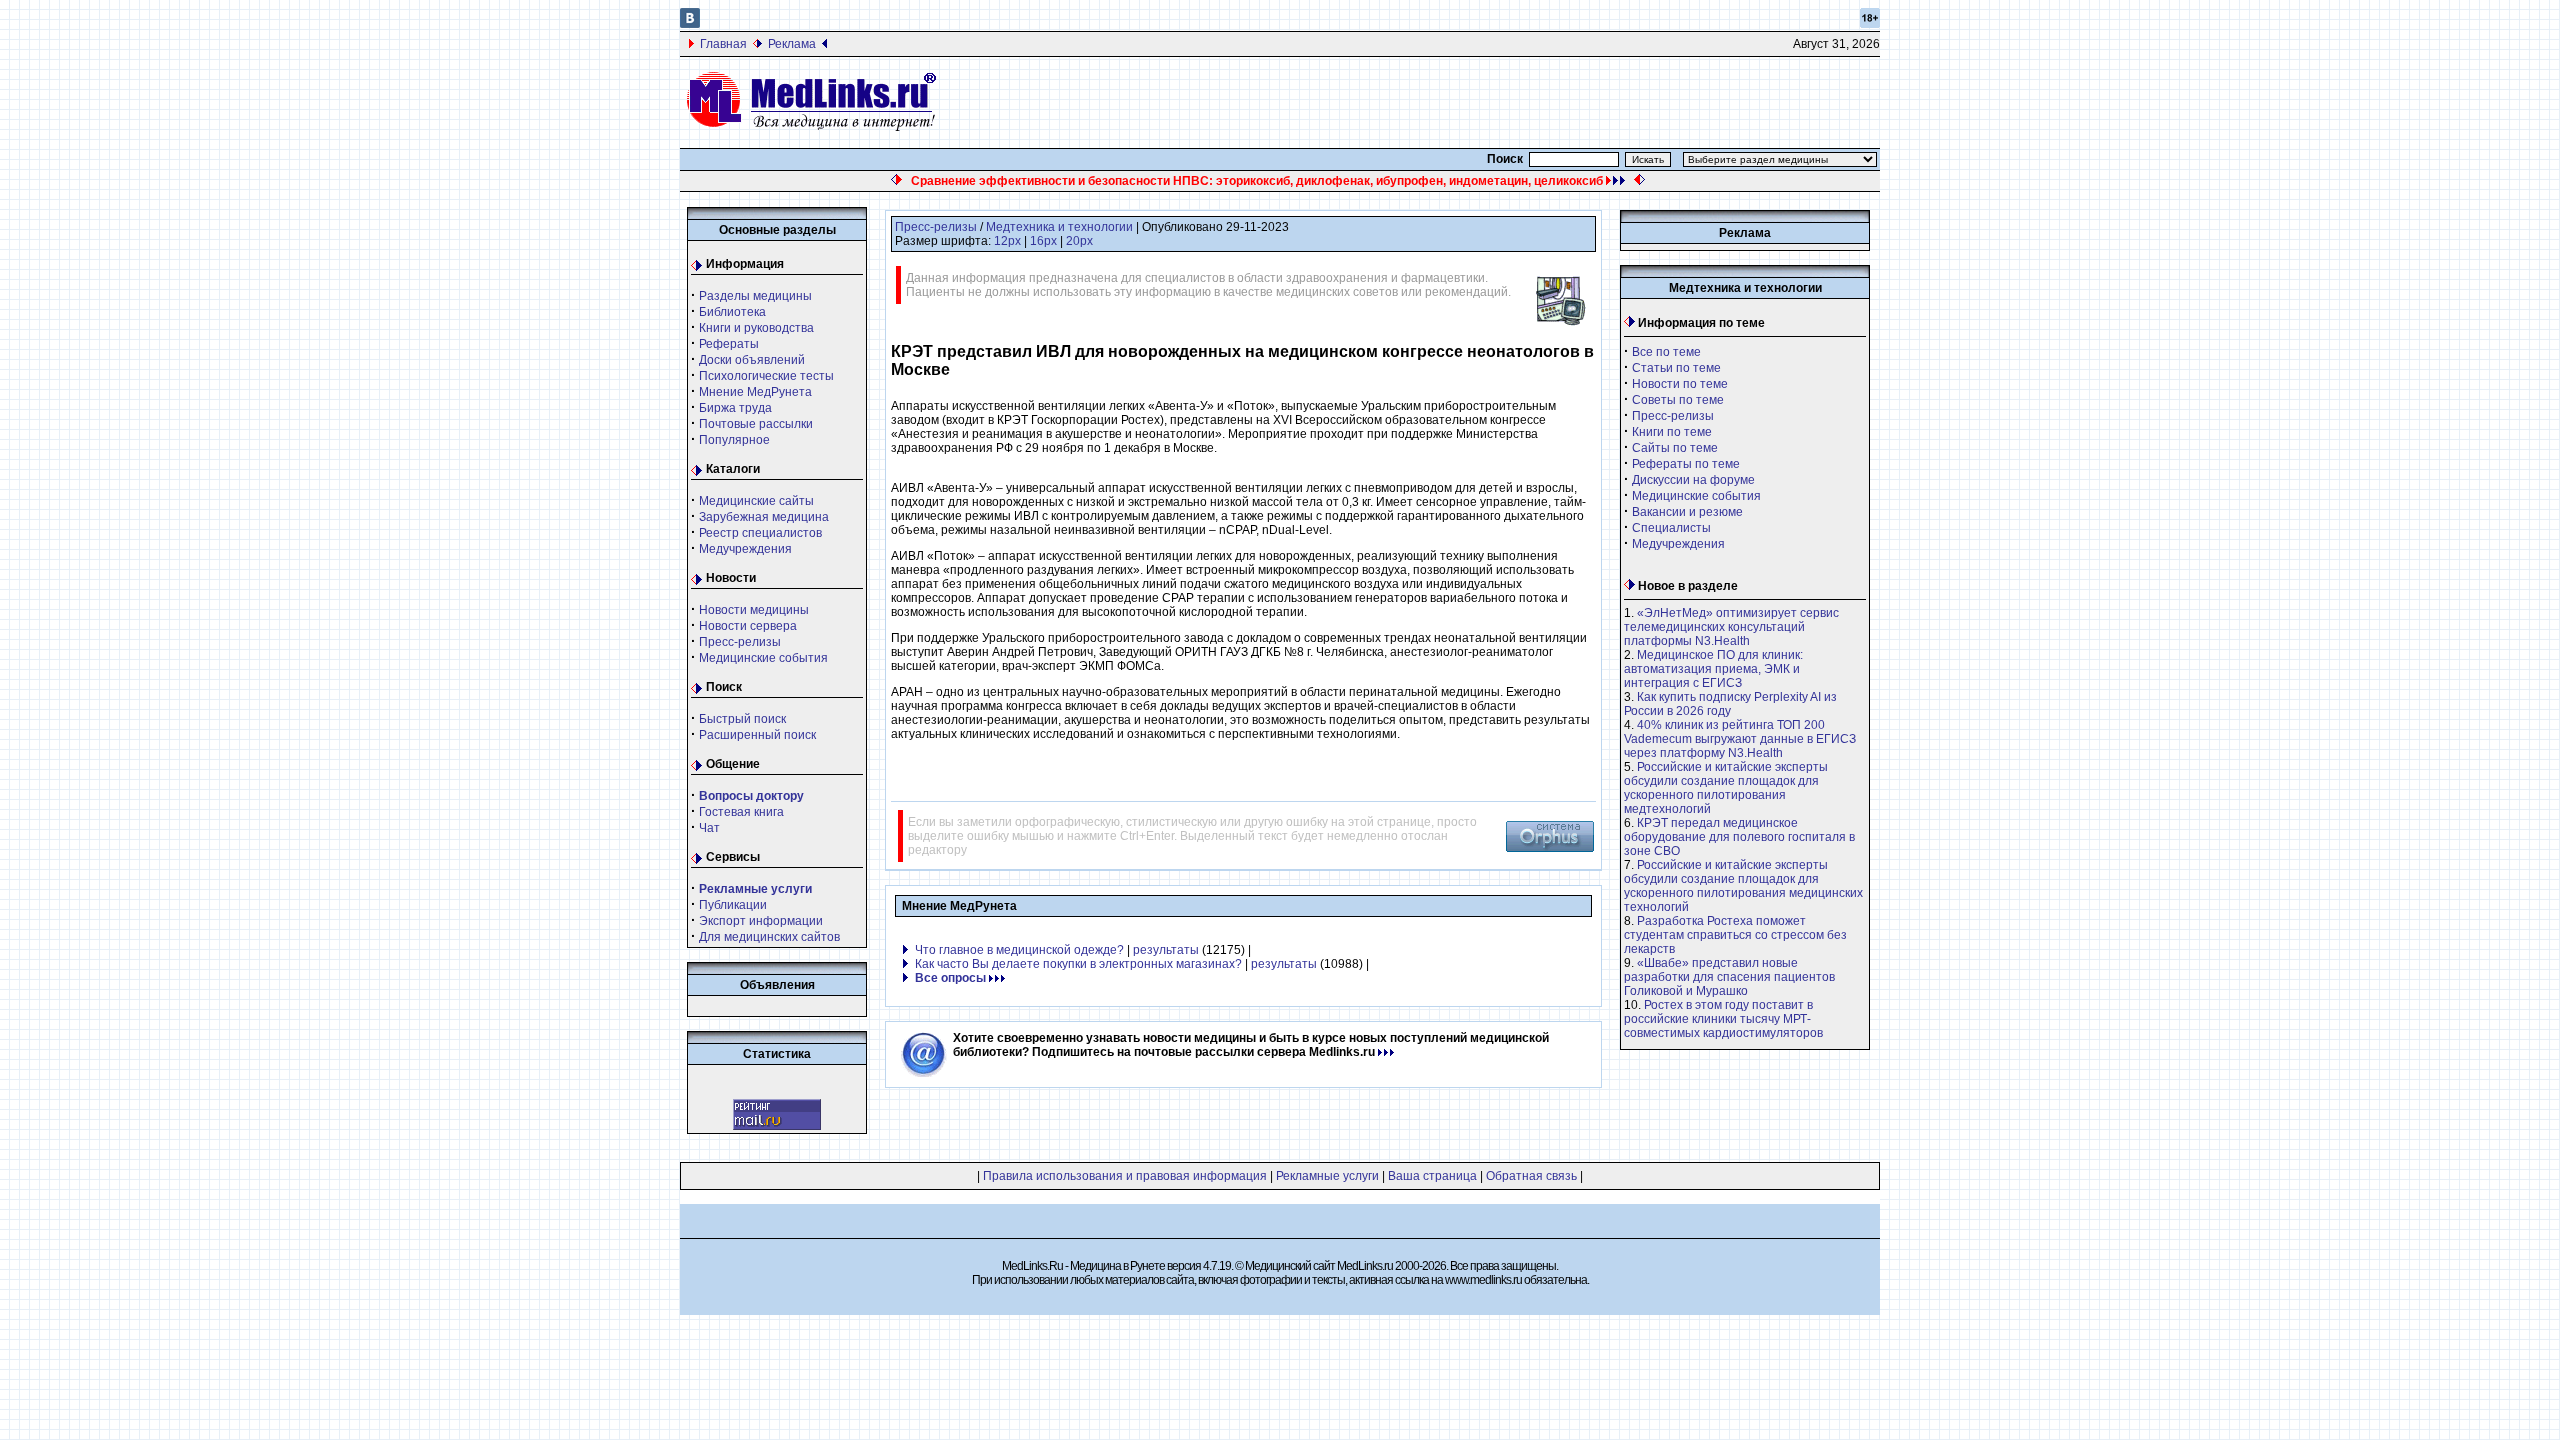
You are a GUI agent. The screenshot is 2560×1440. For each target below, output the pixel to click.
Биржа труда (735, 408)
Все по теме (1666, 352)
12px (1007, 241)
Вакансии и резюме (1687, 512)
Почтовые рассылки (756, 424)
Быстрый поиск (742, 719)
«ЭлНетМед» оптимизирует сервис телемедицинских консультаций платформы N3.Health (1731, 627)
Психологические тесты (766, 376)
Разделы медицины (755, 296)
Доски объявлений (752, 360)
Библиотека (732, 312)
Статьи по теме (1676, 368)
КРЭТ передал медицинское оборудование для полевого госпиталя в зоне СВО (1739, 837)
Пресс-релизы (740, 642)
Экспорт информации (761, 921)
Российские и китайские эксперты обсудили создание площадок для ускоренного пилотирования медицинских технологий (1743, 886)
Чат (709, 828)
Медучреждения (745, 549)
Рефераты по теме (1686, 464)
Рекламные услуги (1327, 1176)
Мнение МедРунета (755, 392)
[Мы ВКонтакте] (690, 24)
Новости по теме (1680, 384)
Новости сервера (748, 626)
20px (1079, 241)
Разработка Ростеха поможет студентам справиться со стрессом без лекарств (1735, 935)
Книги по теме (1672, 432)
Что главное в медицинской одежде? (1019, 950)
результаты (1166, 950)
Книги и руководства (756, 328)
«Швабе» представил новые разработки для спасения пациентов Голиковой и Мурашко (1729, 977)
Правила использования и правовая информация (1125, 1176)
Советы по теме (1678, 400)
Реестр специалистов (760, 533)
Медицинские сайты (756, 501)
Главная (723, 44)
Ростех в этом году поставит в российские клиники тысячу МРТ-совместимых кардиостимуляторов (1723, 1019)
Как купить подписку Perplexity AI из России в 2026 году (1730, 704)
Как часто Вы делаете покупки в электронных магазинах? (1078, 964)
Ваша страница (1432, 1176)
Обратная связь (1531, 1176)
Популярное (734, 440)
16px (1043, 241)
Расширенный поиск (757, 735)
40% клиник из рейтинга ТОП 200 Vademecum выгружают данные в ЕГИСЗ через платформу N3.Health (1740, 739)
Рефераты (729, 344)
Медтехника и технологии (1059, 227)
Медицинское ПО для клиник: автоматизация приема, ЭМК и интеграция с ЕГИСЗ (1713, 669)
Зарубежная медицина (764, 517)
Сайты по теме (1675, 448)
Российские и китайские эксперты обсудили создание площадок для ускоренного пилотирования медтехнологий (1726, 788)
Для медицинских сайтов (769, 937)
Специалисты (1671, 528)
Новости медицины (754, 610)
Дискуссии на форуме (1693, 480)
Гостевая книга (741, 812)
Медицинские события (763, 658)
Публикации (733, 905)
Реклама (792, 44)
